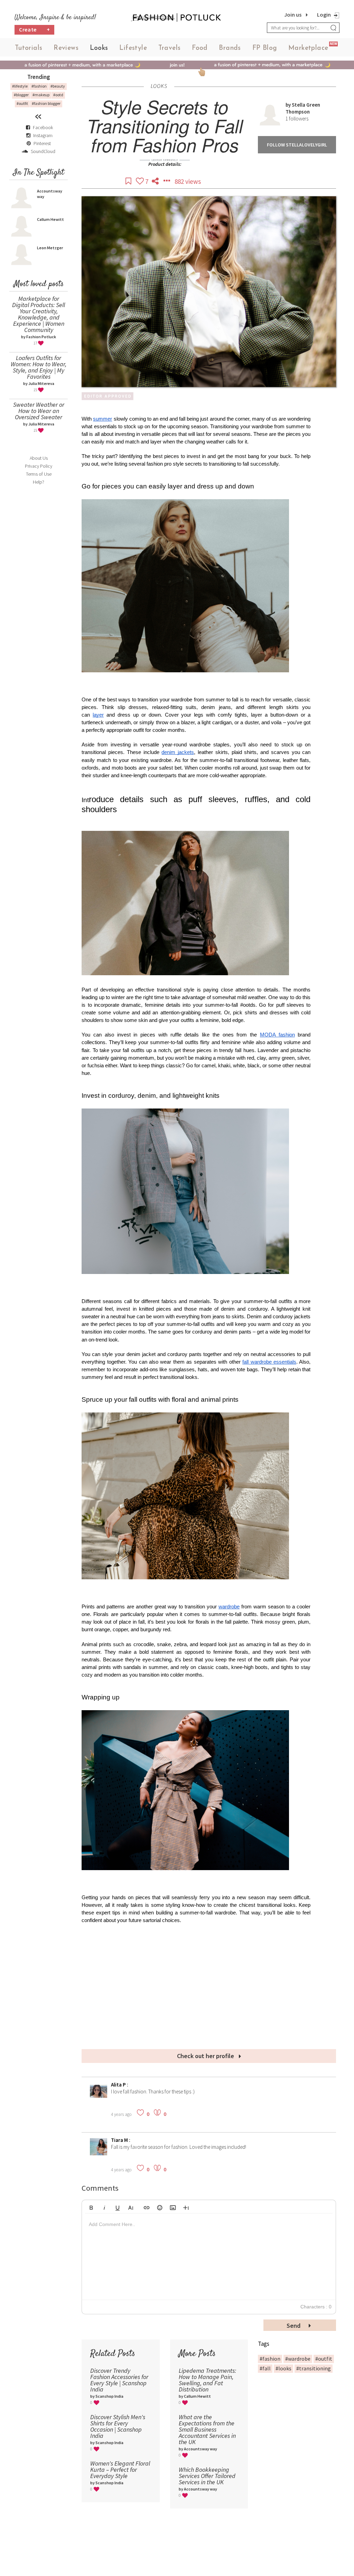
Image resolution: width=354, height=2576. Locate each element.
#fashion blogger (46, 103)
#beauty (58, 86)
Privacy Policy (39, 466)
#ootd (58, 95)
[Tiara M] (99, 2153)
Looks (99, 48)
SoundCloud (43, 151)
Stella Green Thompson (303, 108)
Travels (170, 48)
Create (35, 29)
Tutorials (29, 48)
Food (200, 48)
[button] (91, 2207)
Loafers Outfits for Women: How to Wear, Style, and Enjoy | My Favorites (39, 367)
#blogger (21, 95)
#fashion (39, 86)
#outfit (22, 103)
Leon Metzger (50, 248)
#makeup (41, 95)
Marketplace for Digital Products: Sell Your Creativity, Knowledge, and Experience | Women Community (39, 314)
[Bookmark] (129, 181)
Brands (230, 48)
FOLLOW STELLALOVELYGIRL (297, 145)
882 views (188, 181)
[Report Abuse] (167, 181)
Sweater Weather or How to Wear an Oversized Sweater (39, 411)
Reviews (66, 48)
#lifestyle (20, 86)
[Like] (141, 181)
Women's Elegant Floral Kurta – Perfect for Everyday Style (120, 2470)
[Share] (156, 181)
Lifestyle (133, 48)
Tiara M (120, 2140)
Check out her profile (206, 2056)
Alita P (119, 2085)
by (289, 105)
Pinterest (42, 143)
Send (294, 2326)
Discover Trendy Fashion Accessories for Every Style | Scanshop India (119, 2380)
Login (324, 15)
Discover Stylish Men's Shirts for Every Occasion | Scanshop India (118, 2426)
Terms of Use (39, 474)
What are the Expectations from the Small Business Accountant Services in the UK (207, 2429)
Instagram (43, 135)
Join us (293, 15)
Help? (39, 482)
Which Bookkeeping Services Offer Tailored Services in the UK (207, 2476)
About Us (39, 458)
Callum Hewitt (50, 219)
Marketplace (308, 48)
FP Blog (265, 48)
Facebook (43, 127)
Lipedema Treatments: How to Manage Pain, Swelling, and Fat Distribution (207, 2380)
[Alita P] (99, 2098)
